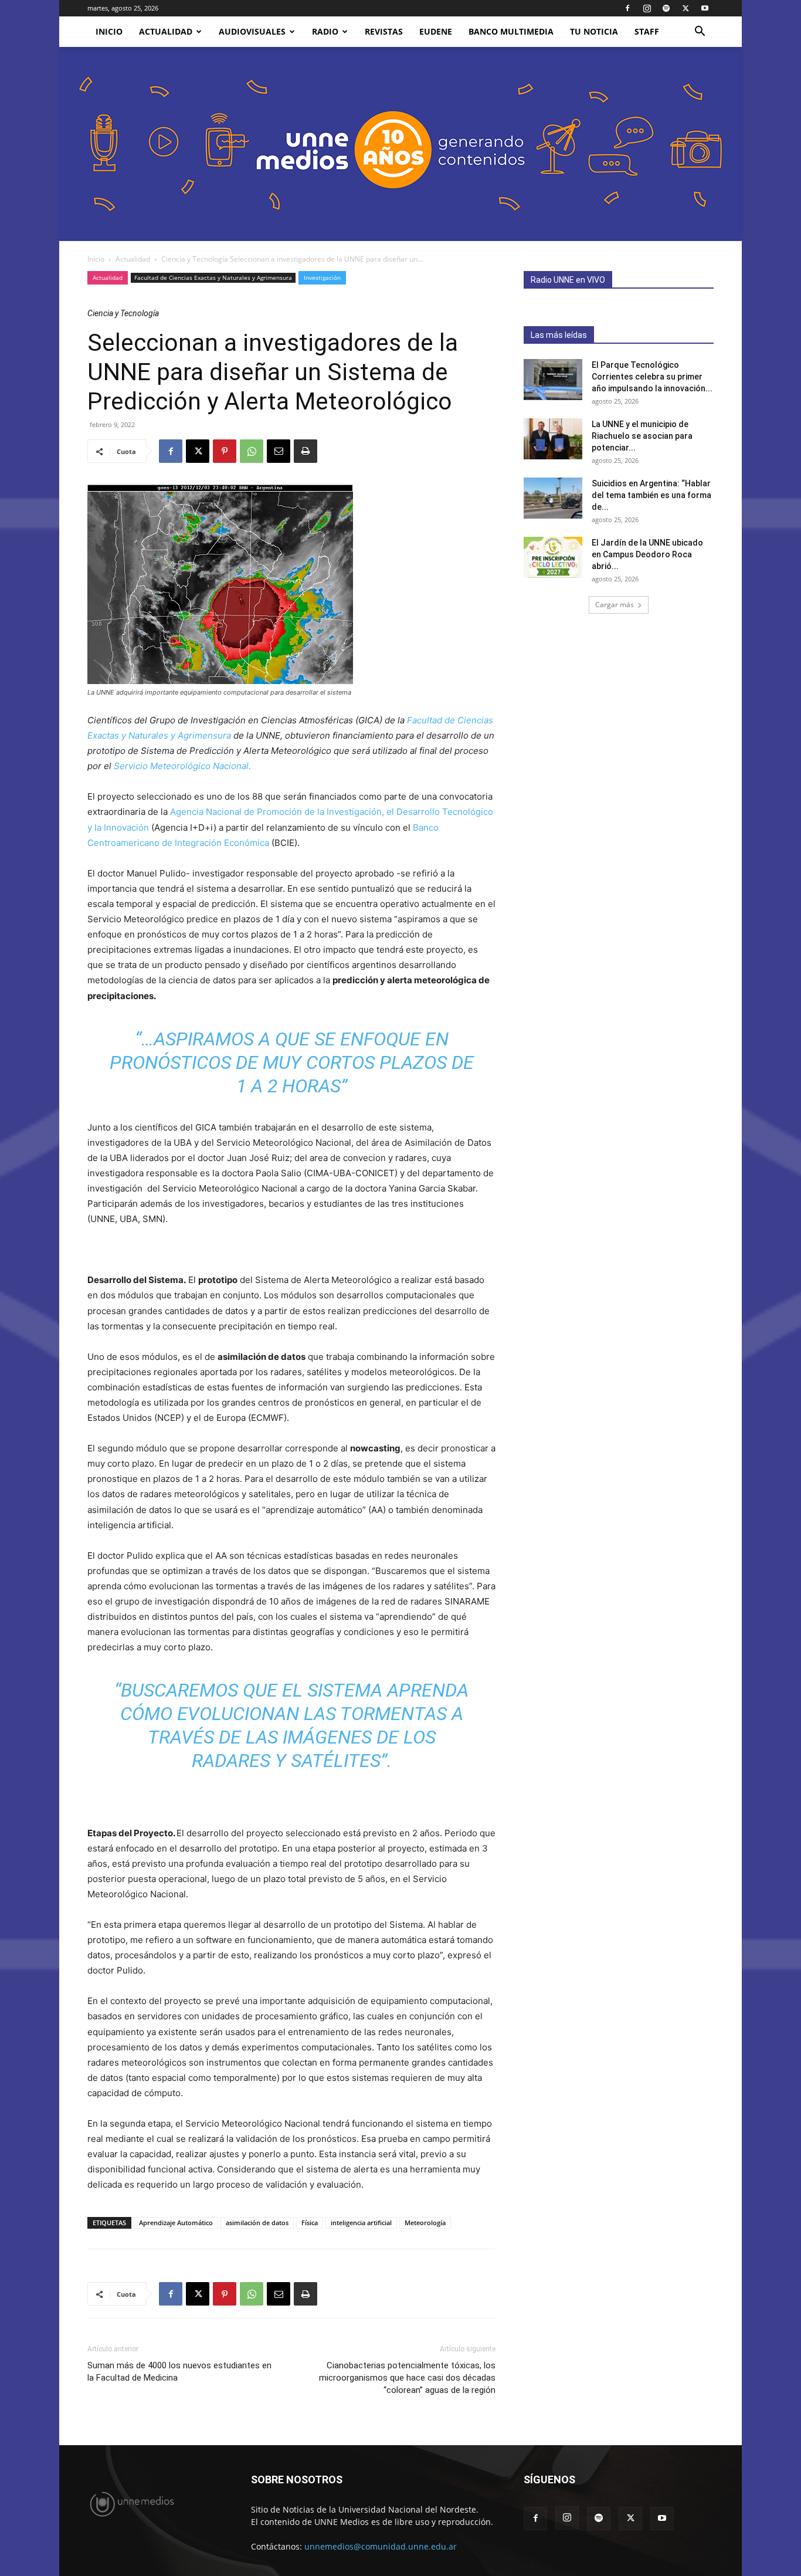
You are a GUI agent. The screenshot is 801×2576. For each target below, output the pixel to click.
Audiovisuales (252, 31)
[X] (685, 8)
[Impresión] (306, 451)
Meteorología (425, 2223)
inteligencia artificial (361, 2223)
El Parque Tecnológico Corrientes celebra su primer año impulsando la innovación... (652, 377)
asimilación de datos (257, 2223)
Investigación (322, 277)
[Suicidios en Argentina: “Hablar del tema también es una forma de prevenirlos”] (553, 498)
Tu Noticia (594, 31)
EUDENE (436, 31)
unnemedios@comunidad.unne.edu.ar (381, 2546)
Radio (325, 31)
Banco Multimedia (511, 31)
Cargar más (615, 605)
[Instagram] (647, 8)
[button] (700, 33)
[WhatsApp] (252, 451)
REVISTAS (384, 31)
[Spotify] (666, 8)
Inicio (96, 259)
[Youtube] (705, 8)
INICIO (109, 31)
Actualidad (166, 31)
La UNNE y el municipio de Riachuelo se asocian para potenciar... (642, 436)
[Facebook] (627, 8)
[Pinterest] (225, 451)
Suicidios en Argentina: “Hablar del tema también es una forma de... (651, 495)
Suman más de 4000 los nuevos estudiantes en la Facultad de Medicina (179, 2372)
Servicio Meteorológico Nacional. (182, 766)
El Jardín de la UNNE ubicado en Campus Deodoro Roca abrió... (647, 554)
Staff (647, 31)
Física (310, 2223)
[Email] (279, 451)
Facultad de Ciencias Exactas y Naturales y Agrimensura (213, 277)
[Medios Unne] (400, 144)
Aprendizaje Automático (176, 2223)
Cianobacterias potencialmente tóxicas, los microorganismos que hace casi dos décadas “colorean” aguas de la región (407, 2378)
